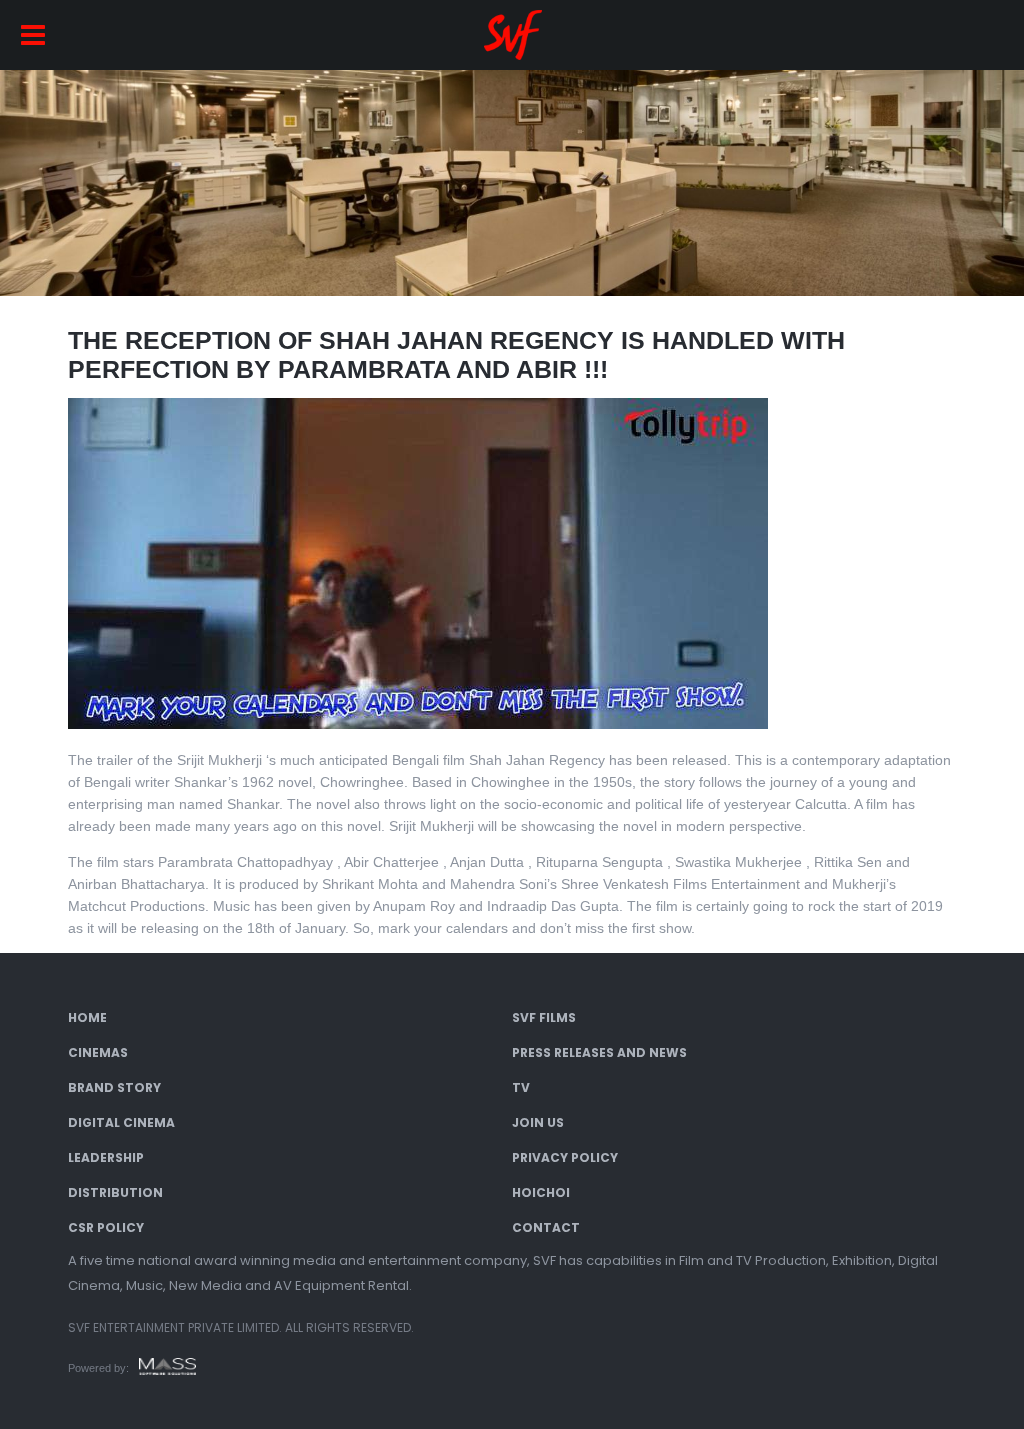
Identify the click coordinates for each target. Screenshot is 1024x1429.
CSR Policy (106, 1227)
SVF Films (544, 1017)
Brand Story (114, 1087)
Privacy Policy (565, 1157)
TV (521, 1087)
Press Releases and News (599, 1052)
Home (87, 1017)
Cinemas (98, 1052)
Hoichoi (541, 1192)
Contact (546, 1227)
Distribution (115, 1192)
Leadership (106, 1157)
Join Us (538, 1122)
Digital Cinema (121, 1122)
